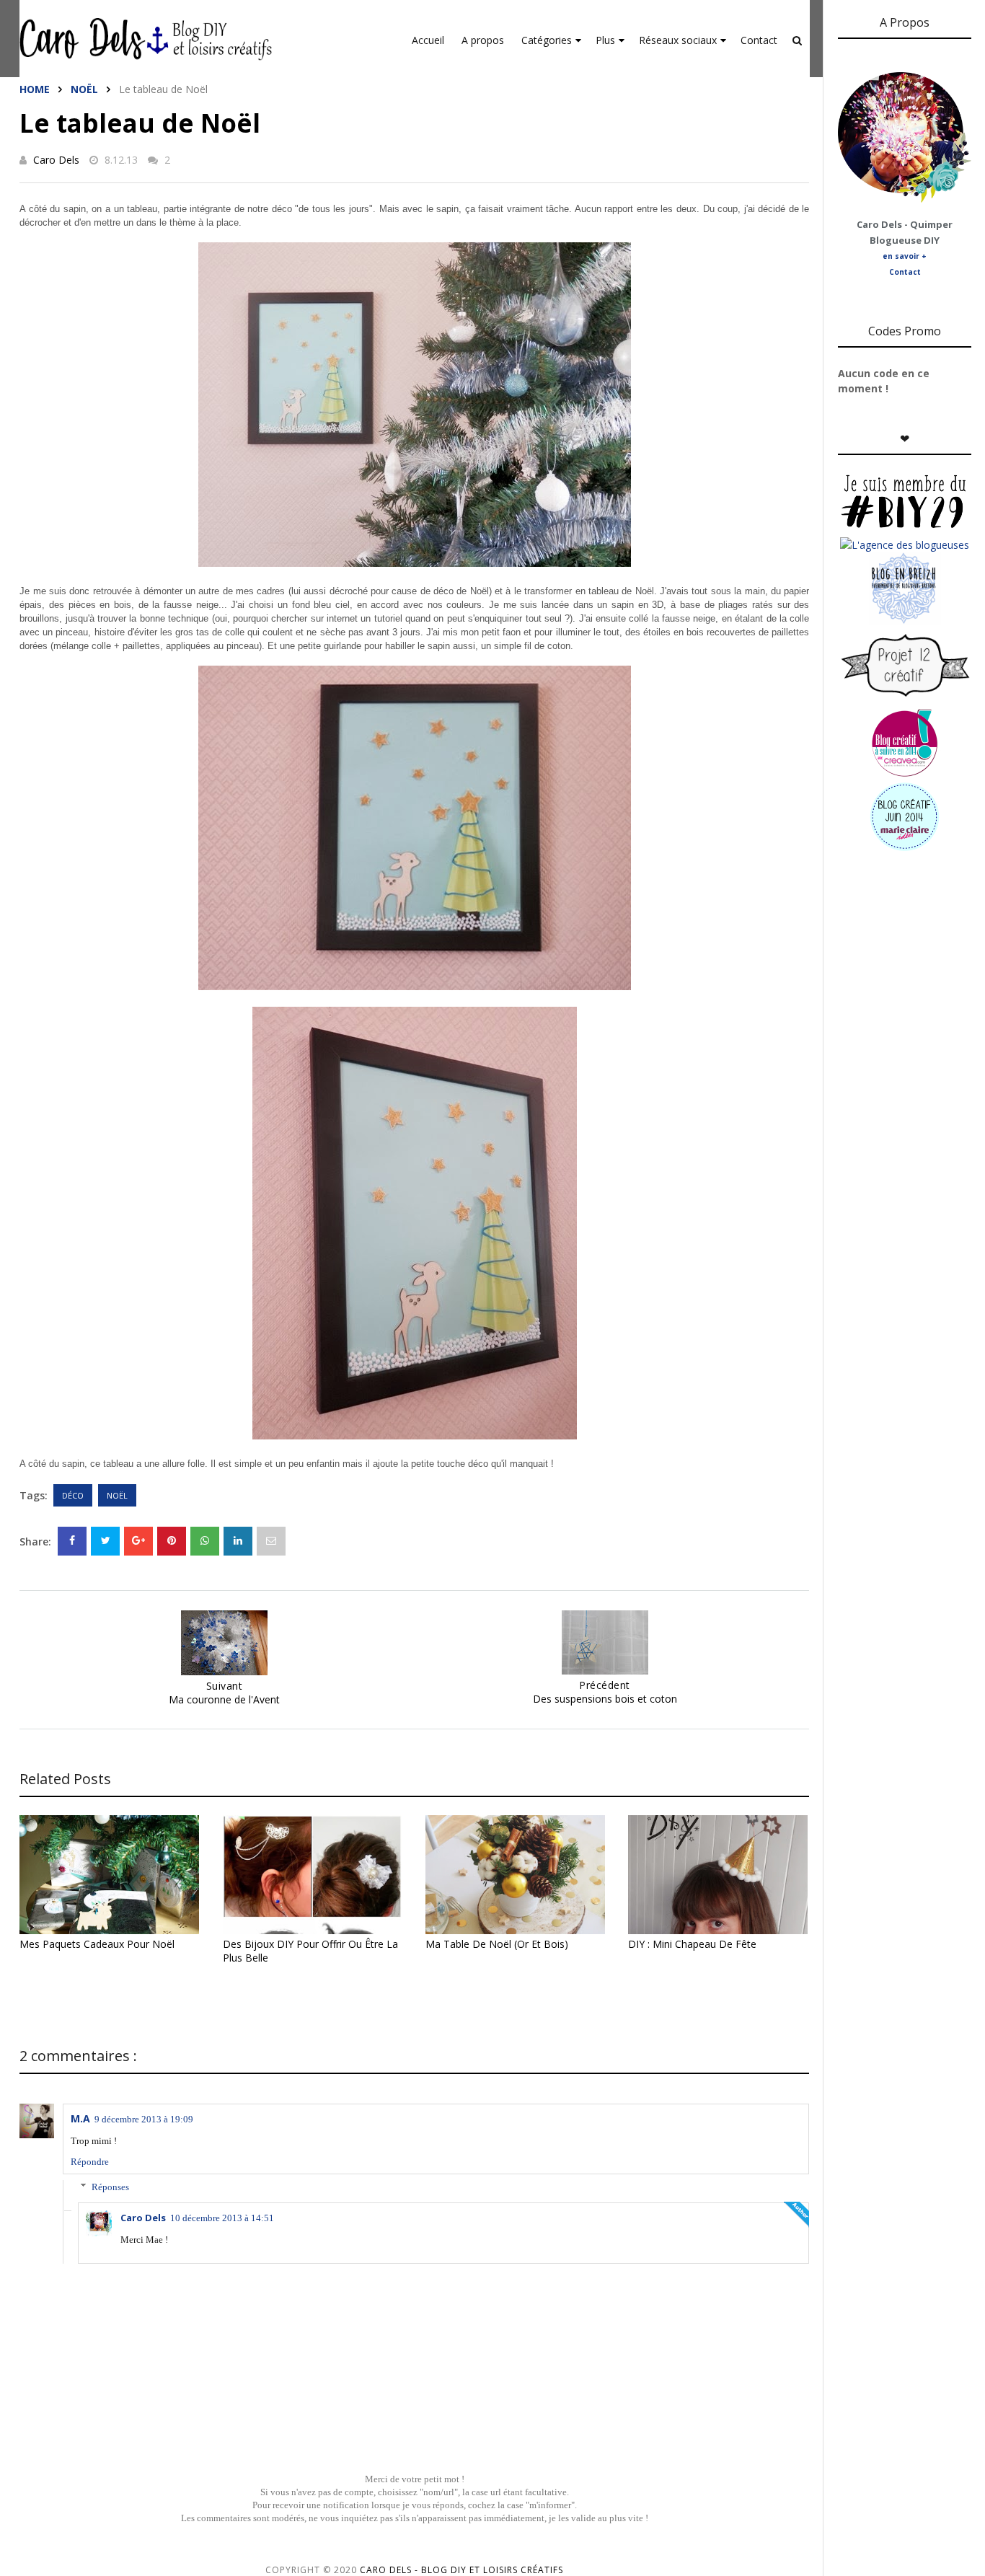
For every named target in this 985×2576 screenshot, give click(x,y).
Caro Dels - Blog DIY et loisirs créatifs (461, 2570)
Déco (73, 1495)
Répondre (90, 2162)
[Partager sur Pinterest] (271, 1541)
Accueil (428, 40)
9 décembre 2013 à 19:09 (144, 2119)
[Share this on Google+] (138, 1541)
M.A (80, 2118)
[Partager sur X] (105, 1541)
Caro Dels (56, 160)
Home (35, 89)
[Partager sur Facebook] (72, 1541)
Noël (84, 89)
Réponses (110, 2187)
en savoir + (905, 256)
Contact (759, 40)
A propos (483, 40)
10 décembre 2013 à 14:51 (222, 2218)
